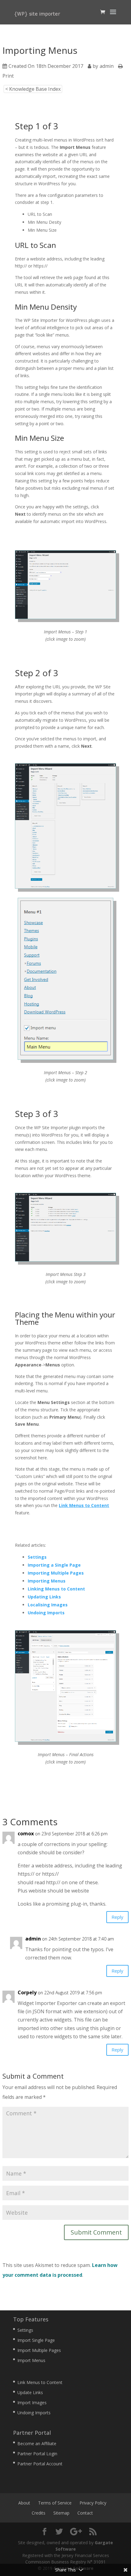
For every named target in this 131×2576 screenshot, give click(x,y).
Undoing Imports (34, 2413)
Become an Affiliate (37, 2443)
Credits (39, 2513)
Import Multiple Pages (39, 2350)
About (24, 2503)
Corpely (27, 1992)
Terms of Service (55, 2503)
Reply (117, 1917)
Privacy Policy (93, 2503)
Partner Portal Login (37, 2454)
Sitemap (61, 2513)
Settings (25, 2330)
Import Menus (31, 2360)
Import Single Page (36, 2340)
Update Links (30, 2392)
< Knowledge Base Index (33, 89)
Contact (85, 2513)
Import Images (32, 2403)
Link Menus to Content (84, 1505)
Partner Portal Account (40, 2464)
